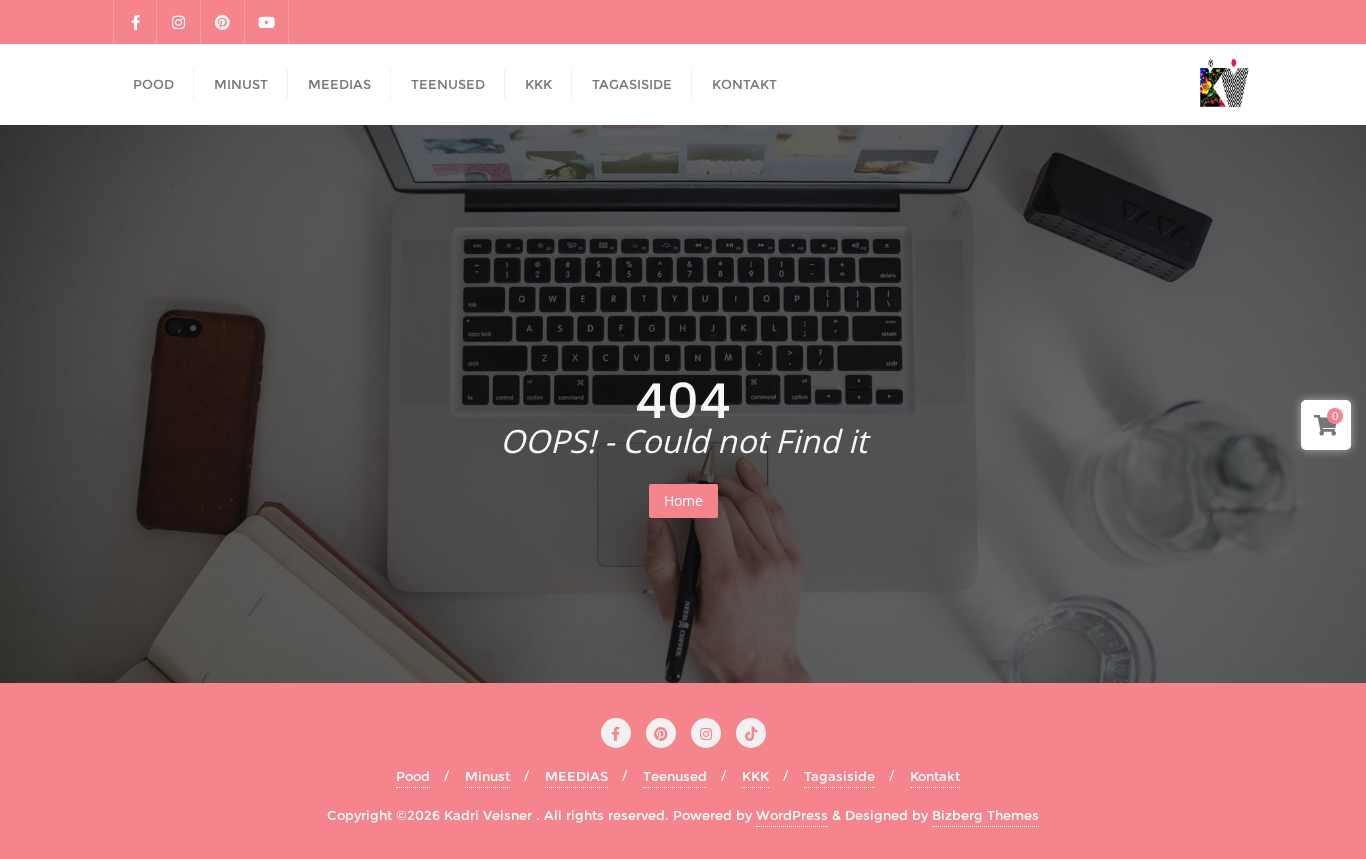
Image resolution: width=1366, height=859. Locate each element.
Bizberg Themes (985, 815)
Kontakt (935, 776)
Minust (487, 776)
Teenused (675, 776)
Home (683, 500)
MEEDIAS (576, 776)
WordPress (792, 815)
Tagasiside (839, 776)
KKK (755, 776)
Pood (413, 776)
